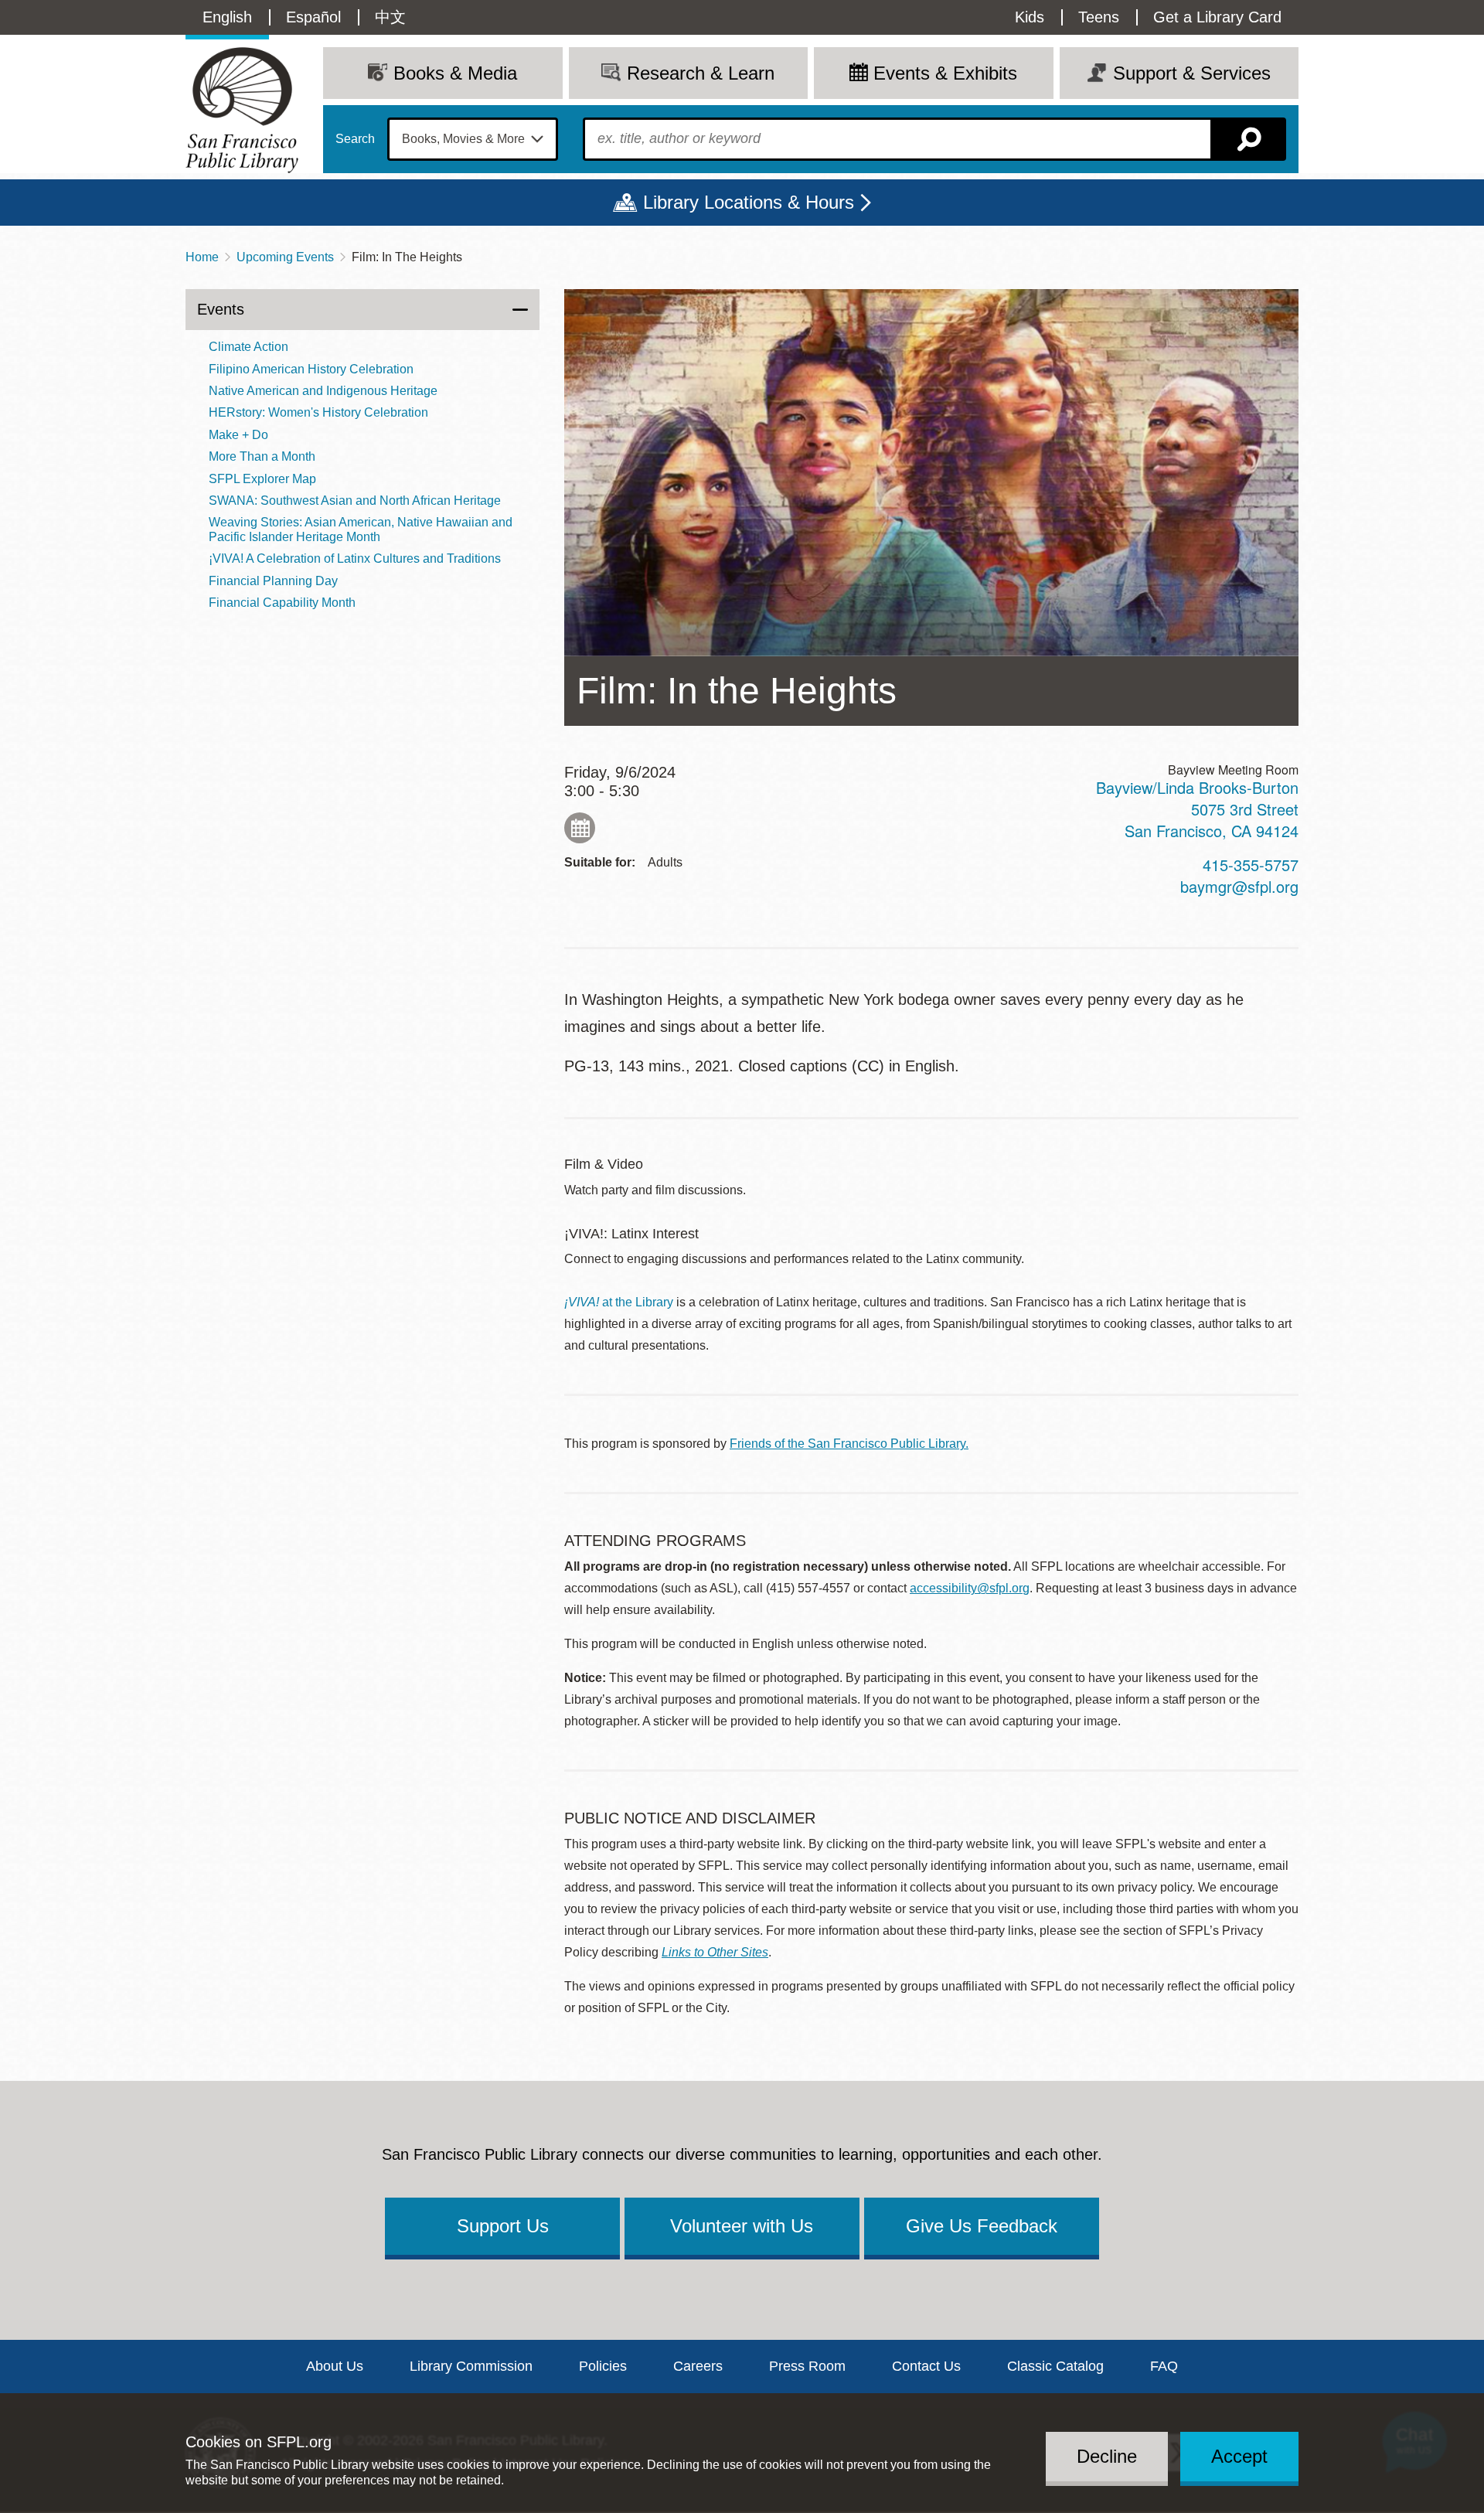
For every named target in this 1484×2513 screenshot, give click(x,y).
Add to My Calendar (580, 828)
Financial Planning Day (273, 581)
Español (313, 17)
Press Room (807, 2366)
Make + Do (238, 435)
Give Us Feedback (982, 2226)
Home (202, 257)
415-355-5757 (1251, 865)
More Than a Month (262, 456)
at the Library (619, 1302)
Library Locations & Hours (749, 202)
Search (355, 139)
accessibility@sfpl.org (970, 1588)
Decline (1107, 2456)
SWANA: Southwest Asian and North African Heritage (355, 501)
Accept (1239, 2456)
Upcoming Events (285, 257)
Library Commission (471, 2366)
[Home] (242, 110)
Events (221, 309)
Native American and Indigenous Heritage (323, 391)
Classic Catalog (1055, 2366)
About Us (335, 2366)
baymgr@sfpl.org (1239, 886)
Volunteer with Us (742, 2226)
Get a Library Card (1217, 17)
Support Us (503, 2226)
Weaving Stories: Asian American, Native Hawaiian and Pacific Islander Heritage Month (361, 529)
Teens (1099, 17)
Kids (1030, 17)
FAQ (1164, 2366)
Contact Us (926, 2366)
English (227, 17)
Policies (603, 2366)
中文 (390, 17)
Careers (698, 2366)
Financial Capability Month (282, 603)
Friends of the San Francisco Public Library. (849, 1444)
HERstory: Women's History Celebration (318, 412)
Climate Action (248, 347)
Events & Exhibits (945, 73)
